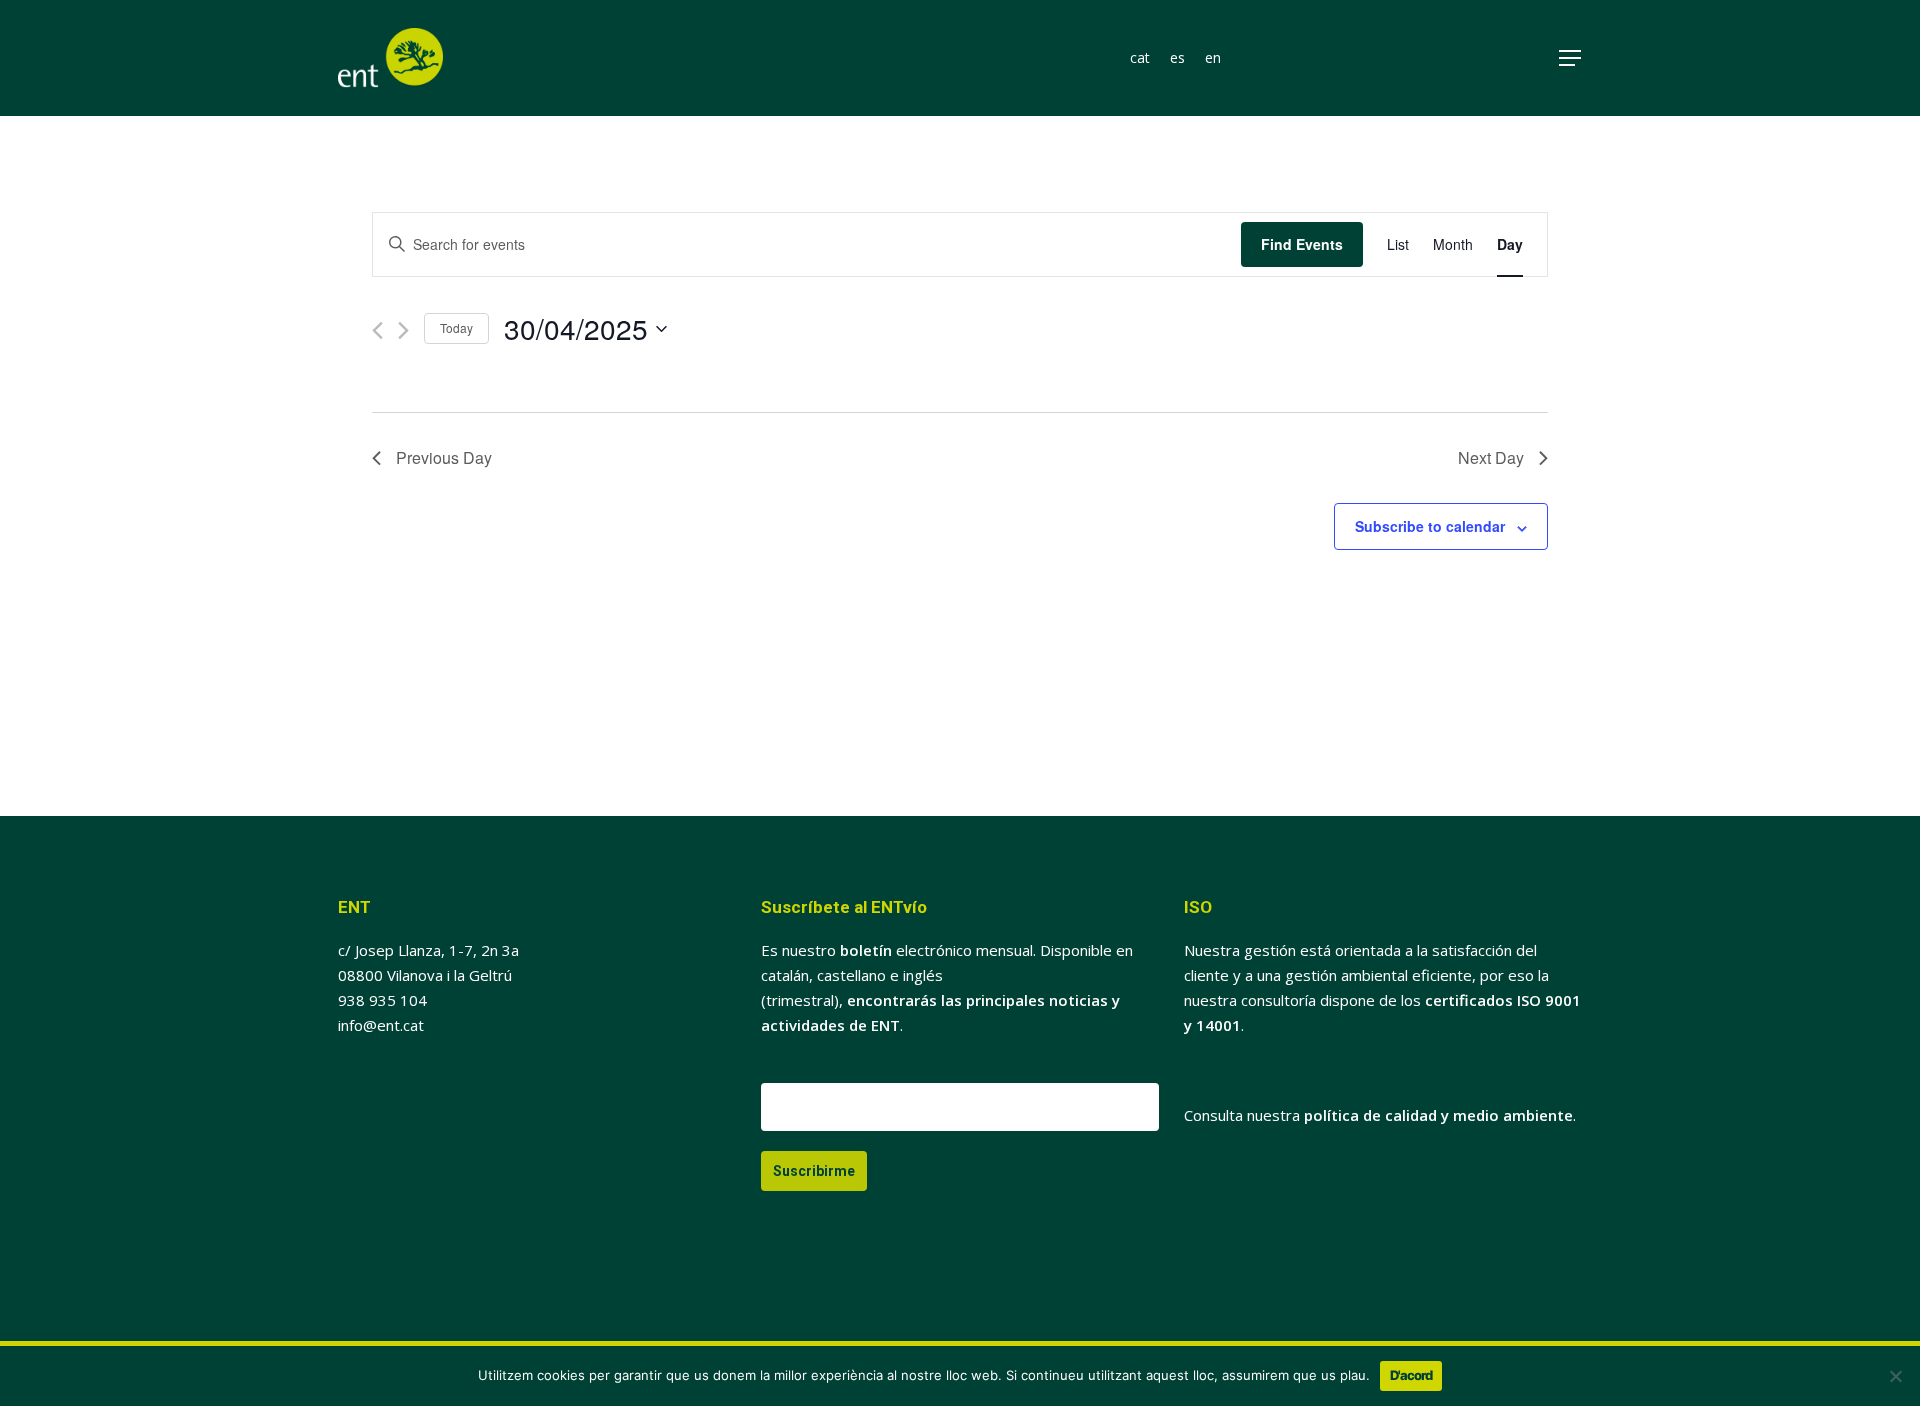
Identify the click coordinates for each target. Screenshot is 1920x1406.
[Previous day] (377, 330)
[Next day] (403, 330)
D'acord (1411, 1375)
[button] (1571, 58)
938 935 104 (382, 1000)
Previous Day (444, 457)
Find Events (1302, 244)
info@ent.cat (381, 1025)
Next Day (1491, 457)
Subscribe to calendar (1430, 526)
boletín (866, 950)
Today (456, 327)
